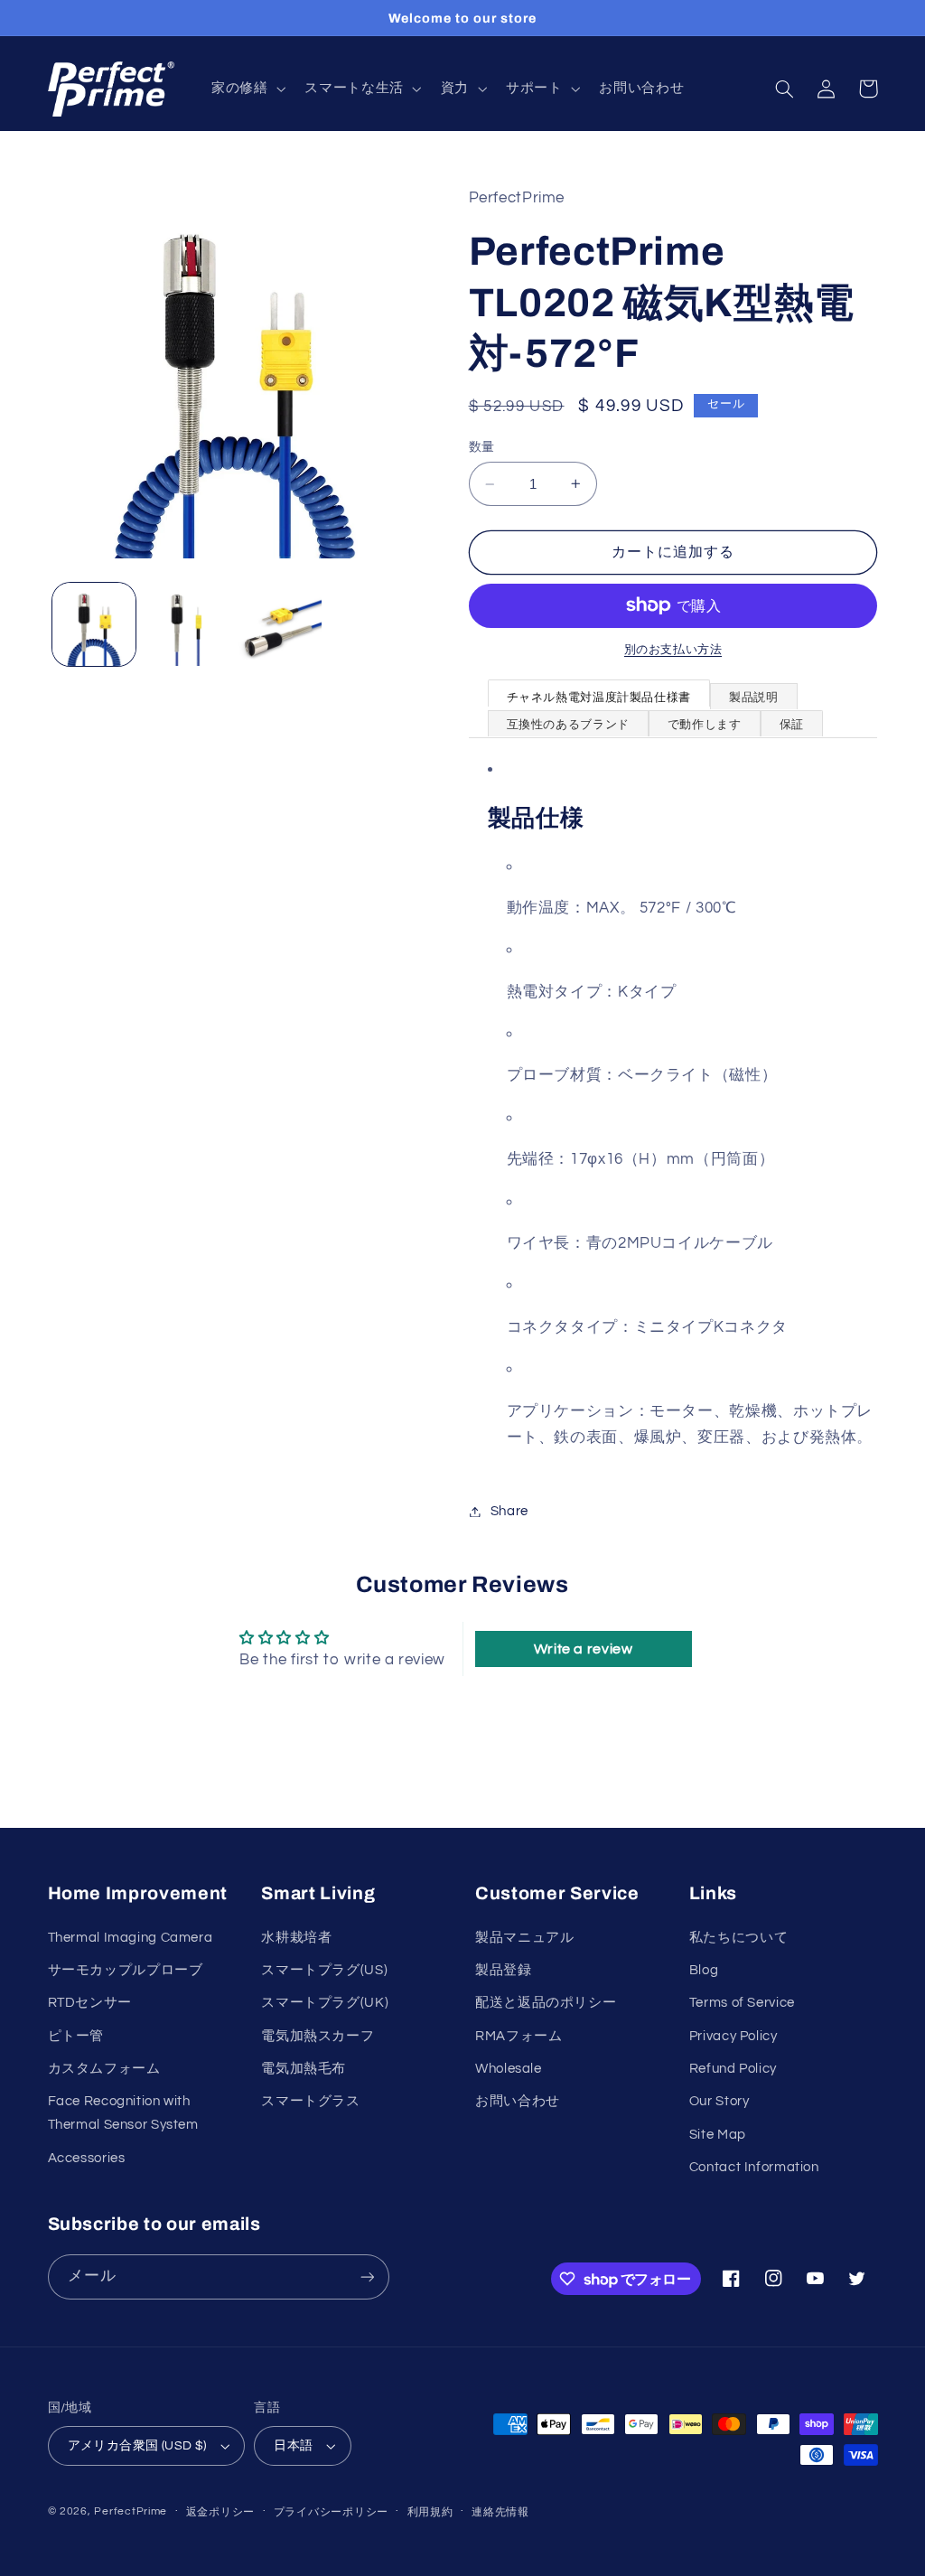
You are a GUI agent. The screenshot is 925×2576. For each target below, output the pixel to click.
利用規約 (430, 2512)
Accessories (87, 2158)
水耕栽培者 (296, 1938)
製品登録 (504, 1970)
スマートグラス (310, 2101)
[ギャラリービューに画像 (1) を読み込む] (94, 624)
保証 (792, 725)
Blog (704, 1970)
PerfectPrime (131, 2511)
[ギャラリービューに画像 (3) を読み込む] (279, 624)
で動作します (705, 725)
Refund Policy (733, 2069)
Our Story (719, 2101)
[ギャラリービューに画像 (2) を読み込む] (187, 624)
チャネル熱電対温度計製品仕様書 (599, 698)
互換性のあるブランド (568, 725)
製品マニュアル (524, 1938)
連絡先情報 (500, 2512)
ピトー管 (76, 2036)
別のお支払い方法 (673, 650)
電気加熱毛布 (304, 2069)
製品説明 (754, 698)
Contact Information (754, 2167)
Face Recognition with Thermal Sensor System (123, 2113)
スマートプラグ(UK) (325, 2003)
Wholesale (509, 2069)
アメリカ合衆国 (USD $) (137, 2446)
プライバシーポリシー (331, 2512)
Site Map (718, 2135)
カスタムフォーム (104, 2069)
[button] (246, 89)
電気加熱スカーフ (318, 2036)
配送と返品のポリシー (546, 2003)
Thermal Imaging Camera (131, 1938)
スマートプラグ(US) (324, 1970)
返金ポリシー (220, 2512)
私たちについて (738, 1938)
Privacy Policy (733, 2036)
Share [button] (509, 1511)
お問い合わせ (518, 2101)
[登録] (367, 2276)
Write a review (584, 1649)
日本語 (293, 2446)
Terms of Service (742, 2003)
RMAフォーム (519, 2036)
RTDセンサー (90, 2003)
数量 (482, 447)
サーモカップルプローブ (126, 1970)
